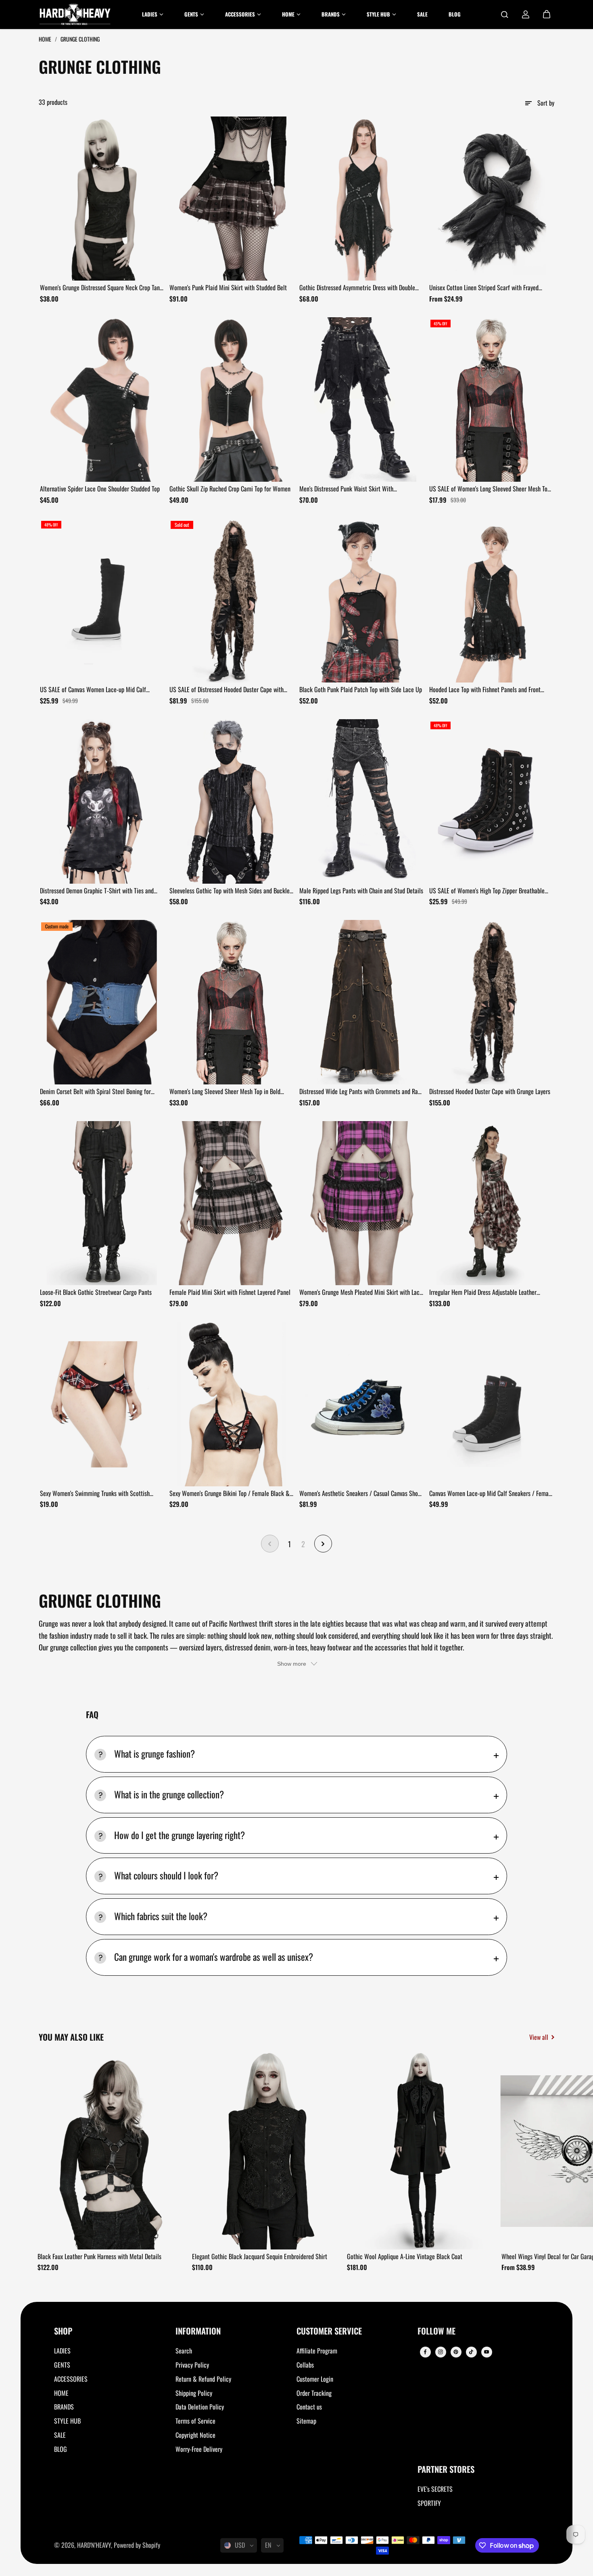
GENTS (62, 2365)
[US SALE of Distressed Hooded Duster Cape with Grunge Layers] (232, 601)
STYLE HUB (67, 2421)
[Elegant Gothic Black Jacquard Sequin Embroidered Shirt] (266, 2151)
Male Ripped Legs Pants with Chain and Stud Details (361, 891)
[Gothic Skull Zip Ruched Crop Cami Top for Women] (232, 400)
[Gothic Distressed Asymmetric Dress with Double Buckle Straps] (361, 199)
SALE (60, 2435)
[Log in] (526, 15)
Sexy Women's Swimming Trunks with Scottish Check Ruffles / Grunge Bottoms (95, 1494)
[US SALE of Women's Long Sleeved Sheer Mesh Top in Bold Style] (491, 400)
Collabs (305, 2365)
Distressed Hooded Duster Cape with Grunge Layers (490, 1091)
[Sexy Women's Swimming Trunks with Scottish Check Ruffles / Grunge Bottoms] (102, 1404)
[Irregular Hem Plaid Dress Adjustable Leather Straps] (491, 1203)
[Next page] (323, 1544)
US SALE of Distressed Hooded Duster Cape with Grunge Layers (227, 690)
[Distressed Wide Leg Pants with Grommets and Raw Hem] (361, 1002)
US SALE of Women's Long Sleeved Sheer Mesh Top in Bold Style (490, 489)
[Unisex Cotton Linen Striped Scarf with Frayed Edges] (491, 199)
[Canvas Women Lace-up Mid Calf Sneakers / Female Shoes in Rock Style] (491, 1404)
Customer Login (315, 2379)
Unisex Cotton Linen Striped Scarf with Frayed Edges (484, 288)
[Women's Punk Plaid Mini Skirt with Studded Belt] (232, 199)
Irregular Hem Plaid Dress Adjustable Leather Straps (483, 1292)
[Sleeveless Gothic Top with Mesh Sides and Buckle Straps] (232, 801)
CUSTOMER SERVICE (329, 2332)
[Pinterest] (456, 2352)
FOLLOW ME (436, 2332)
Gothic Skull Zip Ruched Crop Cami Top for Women (230, 489)
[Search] (505, 15)
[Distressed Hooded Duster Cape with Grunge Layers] (491, 1002)
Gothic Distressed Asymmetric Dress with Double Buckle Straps (357, 288)
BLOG (61, 2449)
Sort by (546, 103)
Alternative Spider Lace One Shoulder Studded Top (100, 489)
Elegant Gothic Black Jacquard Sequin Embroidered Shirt (260, 2256)
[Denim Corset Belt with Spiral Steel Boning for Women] (102, 1002)
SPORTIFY (429, 2503)
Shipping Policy (194, 2393)
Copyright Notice (195, 2435)
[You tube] (487, 2352)
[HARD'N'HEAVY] (75, 15)
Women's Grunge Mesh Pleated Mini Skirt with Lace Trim (361, 1292)
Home (46, 39)
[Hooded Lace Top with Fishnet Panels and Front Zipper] (491, 601)
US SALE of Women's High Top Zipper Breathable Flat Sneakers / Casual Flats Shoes (487, 891)
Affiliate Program (317, 2351)
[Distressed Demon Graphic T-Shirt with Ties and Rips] (102, 801)
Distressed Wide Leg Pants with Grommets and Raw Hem (360, 1092)
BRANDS (64, 2407)
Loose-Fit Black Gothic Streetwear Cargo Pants (96, 1292)
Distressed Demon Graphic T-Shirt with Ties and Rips (97, 891)
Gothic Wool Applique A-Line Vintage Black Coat (405, 2256)
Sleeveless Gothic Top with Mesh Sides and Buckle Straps (230, 891)
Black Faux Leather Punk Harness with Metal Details (99, 2256)
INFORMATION (198, 2332)
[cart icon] (547, 15)
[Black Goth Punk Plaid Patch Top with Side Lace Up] (361, 601)
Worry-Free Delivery (199, 2449)
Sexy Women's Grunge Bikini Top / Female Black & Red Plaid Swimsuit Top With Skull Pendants (230, 1494)
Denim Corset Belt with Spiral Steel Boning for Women (95, 1092)
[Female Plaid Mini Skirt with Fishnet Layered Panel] (232, 1203)
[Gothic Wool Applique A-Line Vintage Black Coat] (421, 2151)
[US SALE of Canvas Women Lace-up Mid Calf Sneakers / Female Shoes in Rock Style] (102, 601)
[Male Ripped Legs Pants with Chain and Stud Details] (361, 801)
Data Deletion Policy (200, 2407)
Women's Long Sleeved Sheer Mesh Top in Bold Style (225, 1092)
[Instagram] (441, 2352)
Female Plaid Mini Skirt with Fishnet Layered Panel (230, 1292)
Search (184, 2351)
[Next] (541, 2153)
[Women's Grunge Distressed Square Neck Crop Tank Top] (102, 199)
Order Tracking (314, 2393)
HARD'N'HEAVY (94, 2545)
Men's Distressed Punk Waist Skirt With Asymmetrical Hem (346, 489)
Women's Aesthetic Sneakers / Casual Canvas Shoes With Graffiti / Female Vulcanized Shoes (361, 1494)
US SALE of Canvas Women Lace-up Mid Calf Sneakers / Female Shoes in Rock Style (93, 690)
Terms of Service (195, 2421)
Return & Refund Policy (203, 2379)
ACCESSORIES (71, 2379)
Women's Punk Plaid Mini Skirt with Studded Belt (228, 287)
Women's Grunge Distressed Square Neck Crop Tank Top (101, 288)
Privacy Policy (192, 2365)
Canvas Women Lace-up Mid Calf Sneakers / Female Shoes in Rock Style (491, 1494)
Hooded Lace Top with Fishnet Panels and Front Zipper (485, 690)
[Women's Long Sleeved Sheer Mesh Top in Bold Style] (232, 1002)
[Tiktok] (471, 2352)
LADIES (62, 2351)
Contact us (309, 2407)
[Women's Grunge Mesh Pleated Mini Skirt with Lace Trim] (361, 1203)
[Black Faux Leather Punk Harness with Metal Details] (112, 2151)
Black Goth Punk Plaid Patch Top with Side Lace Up (361, 689)
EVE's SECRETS (435, 2489)
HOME (61, 2393)
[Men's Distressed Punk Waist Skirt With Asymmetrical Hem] (361, 400)
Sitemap (306, 2421)
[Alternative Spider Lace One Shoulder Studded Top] (102, 400)
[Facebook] (425, 2352)
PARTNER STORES (446, 2470)
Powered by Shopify (137, 2545)
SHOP (63, 2332)
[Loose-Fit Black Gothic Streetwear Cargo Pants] (102, 1203)
